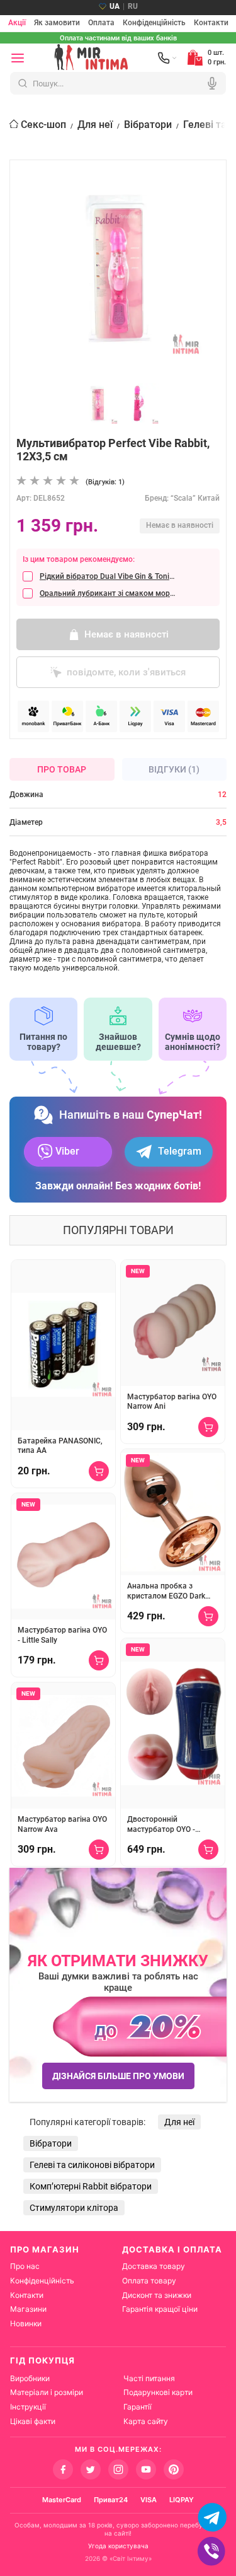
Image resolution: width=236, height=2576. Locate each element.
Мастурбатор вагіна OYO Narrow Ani (172, 1402)
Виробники (30, 2378)
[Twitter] (91, 2469)
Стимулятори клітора (74, 2208)
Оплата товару (149, 2281)
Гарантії (138, 2407)
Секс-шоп (43, 125)
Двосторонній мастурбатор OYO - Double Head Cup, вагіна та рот (170, 1825)
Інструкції (28, 2407)
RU (133, 6)
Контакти (211, 23)
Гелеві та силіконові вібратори (92, 2165)
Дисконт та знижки (157, 2295)
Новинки (26, 2323)
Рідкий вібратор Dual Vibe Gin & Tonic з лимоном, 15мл (107, 576)
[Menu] (18, 58)
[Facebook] (63, 2469)
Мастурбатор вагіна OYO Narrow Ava (62, 1824)
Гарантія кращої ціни (160, 2309)
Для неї (95, 125)
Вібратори (148, 125)
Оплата (101, 23)
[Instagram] (118, 2469)
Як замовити (57, 23)
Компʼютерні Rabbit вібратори (91, 2186)
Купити (99, 1471)
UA (115, 6)
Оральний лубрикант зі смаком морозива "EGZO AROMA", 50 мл (107, 593)
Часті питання (149, 2378)
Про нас (25, 2266)
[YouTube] (146, 2469)
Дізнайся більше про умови (118, 2076)
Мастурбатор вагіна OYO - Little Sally (62, 1635)
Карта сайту (146, 2421)
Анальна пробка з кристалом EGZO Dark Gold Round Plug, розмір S (170, 1591)
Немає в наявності (126, 634)
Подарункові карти (158, 2392)
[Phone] (167, 58)
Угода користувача (118, 2546)
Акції (17, 23)
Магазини (28, 2309)
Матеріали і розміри (47, 2392)
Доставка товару (154, 2266)
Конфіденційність (154, 23)
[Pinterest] (174, 2469)
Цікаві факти (33, 2421)
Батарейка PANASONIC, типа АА (60, 1446)
